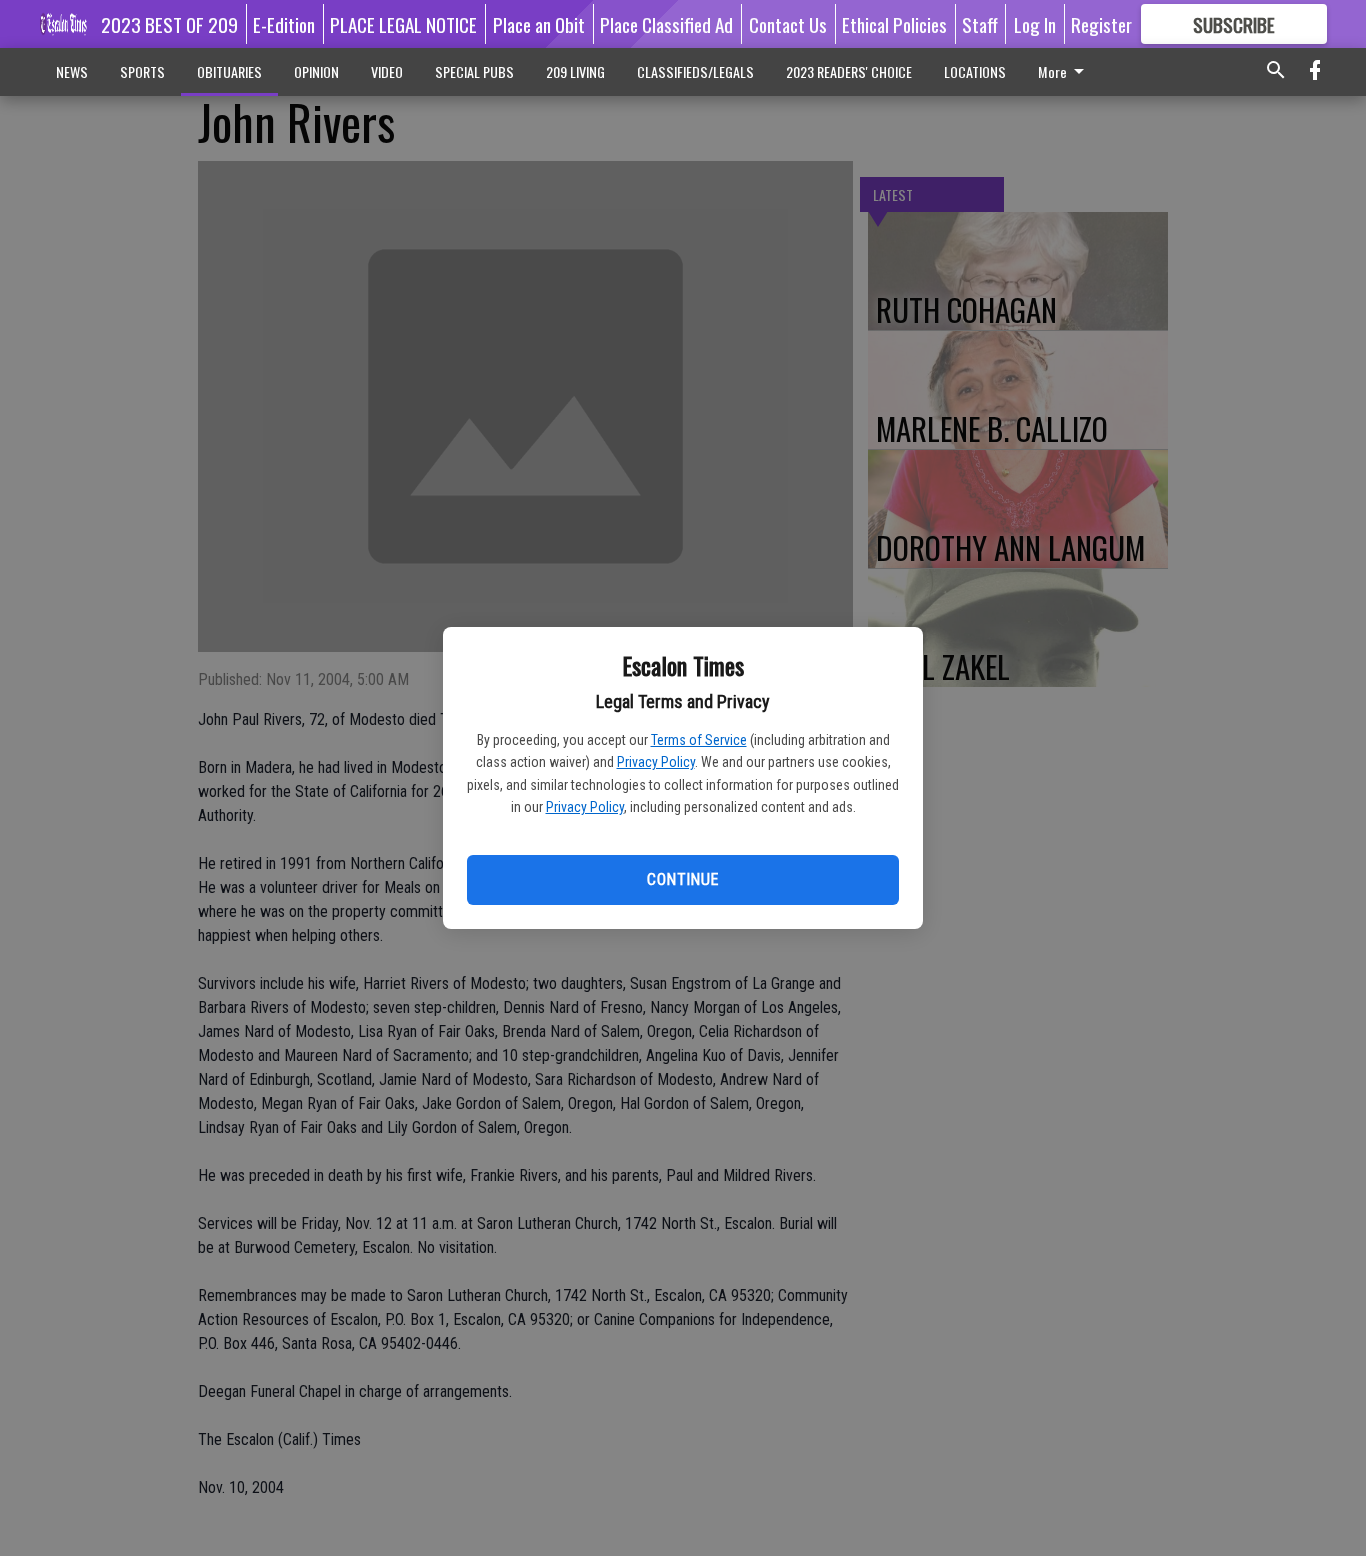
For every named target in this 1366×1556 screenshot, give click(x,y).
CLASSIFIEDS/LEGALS (695, 71)
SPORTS (142, 71)
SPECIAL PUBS (474, 71)
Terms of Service (699, 740)
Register (1101, 24)
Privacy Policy (656, 762)
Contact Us (788, 24)
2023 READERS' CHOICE (849, 71)
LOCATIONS (975, 71)
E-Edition (284, 24)
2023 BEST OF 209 (169, 24)
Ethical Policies (894, 24)
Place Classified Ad (666, 24)
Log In (1035, 24)
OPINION (316, 71)
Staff (980, 24)
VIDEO (387, 71)
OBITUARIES (229, 71)
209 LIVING (575, 71)
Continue (682, 879)
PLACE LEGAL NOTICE (403, 24)
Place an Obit (539, 24)
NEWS (72, 71)
